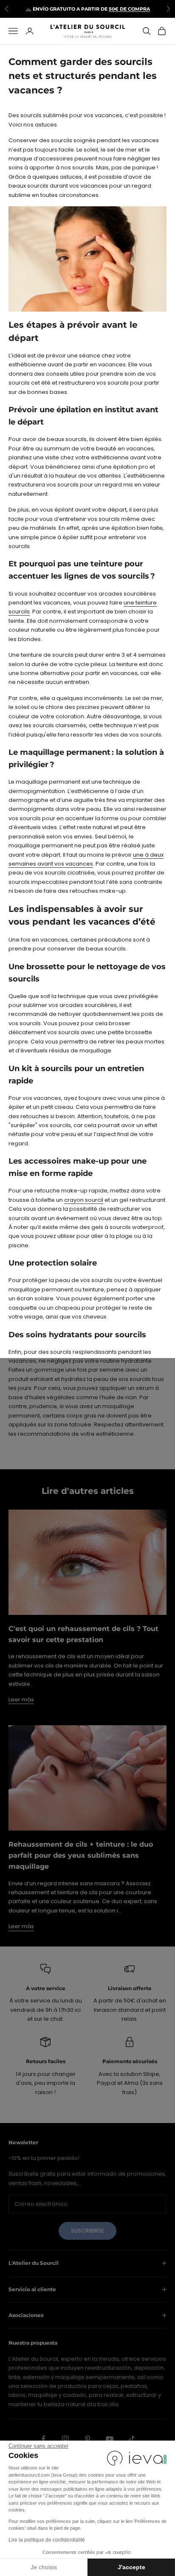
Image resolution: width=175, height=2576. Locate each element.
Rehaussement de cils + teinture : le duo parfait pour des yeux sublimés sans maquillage (81, 1855)
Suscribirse (87, 2231)
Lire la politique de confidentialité (47, 2540)
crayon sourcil (84, 1200)
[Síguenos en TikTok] (132, 2439)
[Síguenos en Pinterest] (87, 2439)
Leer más (21, 1700)
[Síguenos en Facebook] (43, 2439)
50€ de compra (129, 9)
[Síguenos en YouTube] (110, 2439)
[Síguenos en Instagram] (65, 2439)
